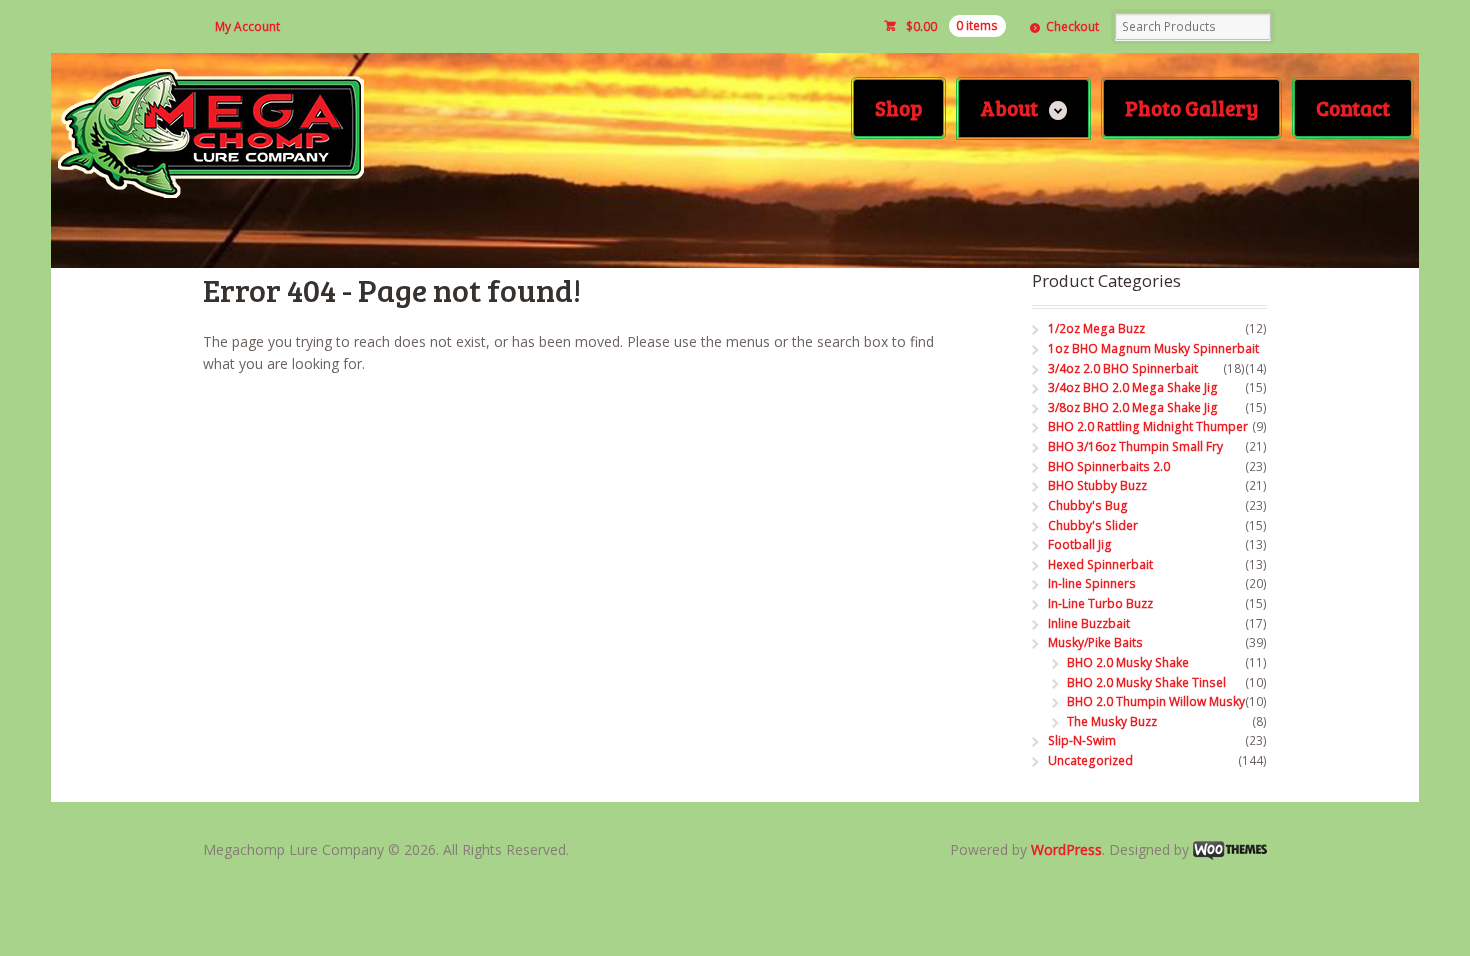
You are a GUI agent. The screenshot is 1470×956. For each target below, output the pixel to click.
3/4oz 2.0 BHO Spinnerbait (1123, 368)
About (1009, 107)
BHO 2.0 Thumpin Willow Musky (1156, 701)
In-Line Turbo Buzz (1100, 603)
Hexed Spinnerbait (1100, 564)
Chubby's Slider (1093, 525)
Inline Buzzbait (1089, 623)
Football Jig (1080, 544)
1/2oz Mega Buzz (1096, 328)
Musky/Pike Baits (1095, 642)
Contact (1353, 107)
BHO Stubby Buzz (1097, 485)
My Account (247, 26)
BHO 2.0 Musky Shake (1128, 662)
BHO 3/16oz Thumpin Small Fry (1135, 446)
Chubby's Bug (1088, 505)
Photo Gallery (1191, 107)
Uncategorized (1090, 760)
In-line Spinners (1092, 583)
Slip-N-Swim (1082, 740)
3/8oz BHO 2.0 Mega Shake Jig (1133, 407)
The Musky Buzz (1112, 721)
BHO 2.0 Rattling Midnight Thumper (1148, 426)
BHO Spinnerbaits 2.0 (1109, 466)
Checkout (1072, 26)
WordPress (1066, 849)
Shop (898, 107)
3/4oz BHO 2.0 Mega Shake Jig (1133, 387)
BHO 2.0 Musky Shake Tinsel (1146, 682)
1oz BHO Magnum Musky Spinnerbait (1153, 348)
